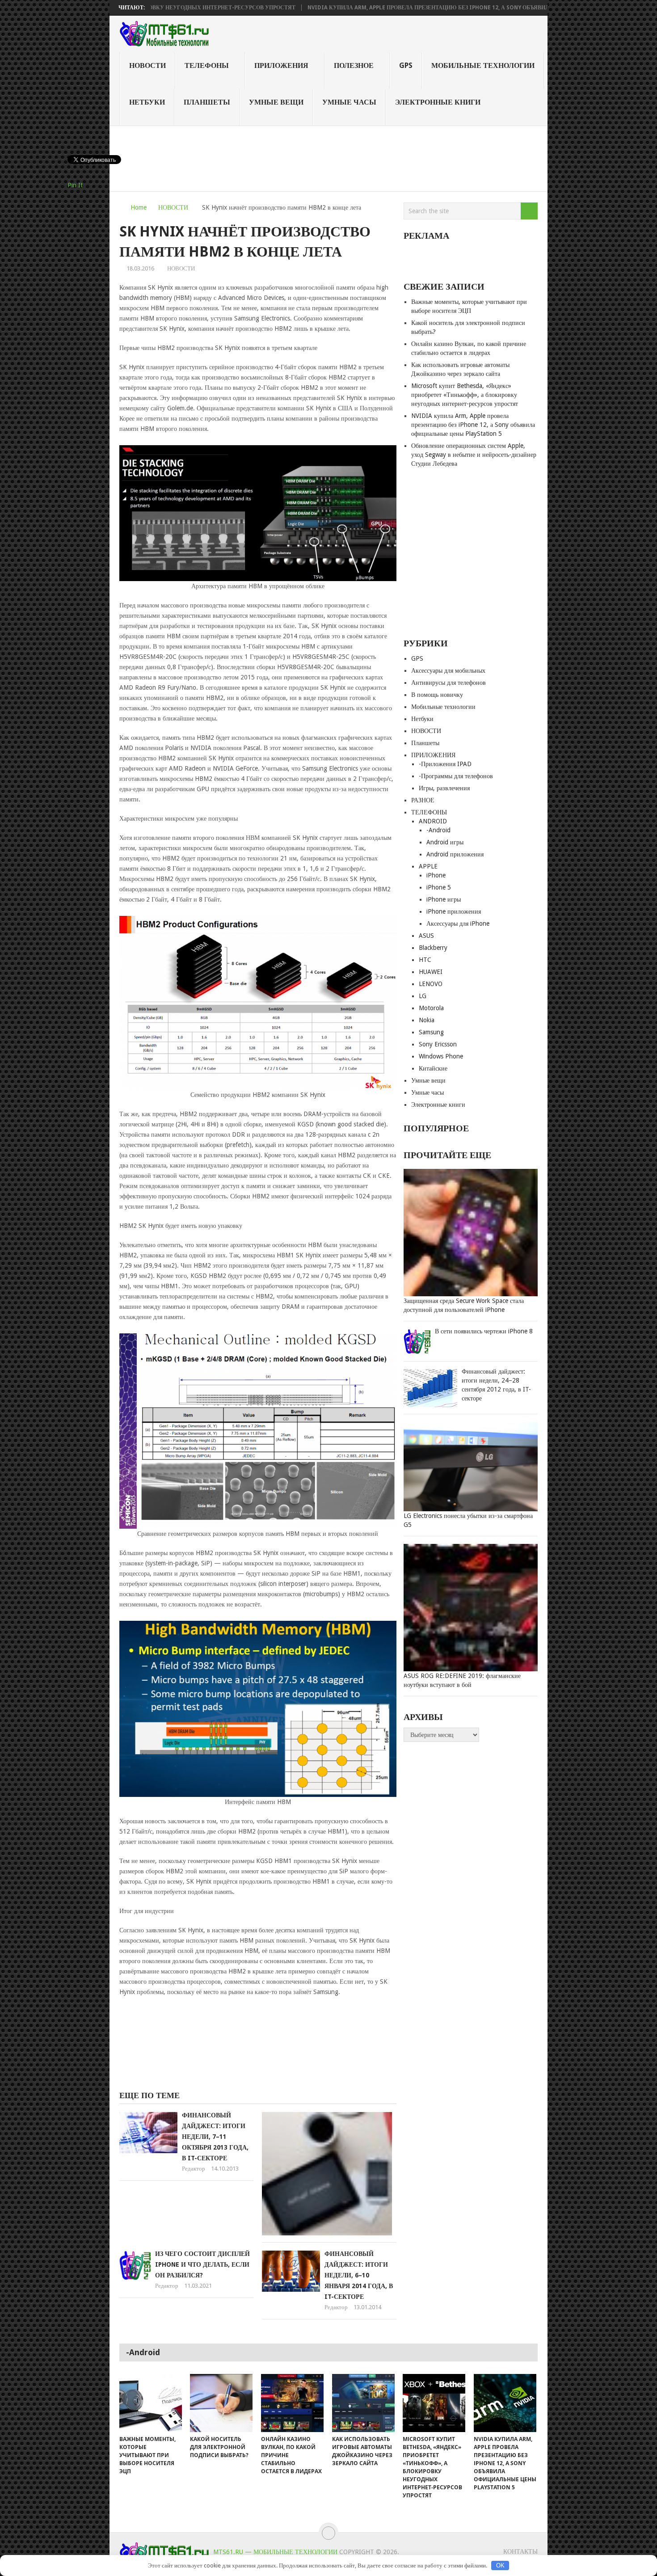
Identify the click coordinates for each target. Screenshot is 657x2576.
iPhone (436, 875)
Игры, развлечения (444, 788)
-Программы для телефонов (456, 776)
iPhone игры (444, 899)
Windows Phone (441, 1056)
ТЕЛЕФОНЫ (207, 65)
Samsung (431, 1032)
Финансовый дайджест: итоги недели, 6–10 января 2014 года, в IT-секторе (359, 2275)
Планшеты (207, 102)
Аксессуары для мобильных (448, 670)
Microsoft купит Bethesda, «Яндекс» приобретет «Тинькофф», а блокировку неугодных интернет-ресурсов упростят (465, 395)
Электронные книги (438, 102)
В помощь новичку (437, 695)
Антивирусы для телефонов (449, 683)
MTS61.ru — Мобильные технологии (275, 2552)
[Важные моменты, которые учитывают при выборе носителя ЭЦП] (151, 2403)
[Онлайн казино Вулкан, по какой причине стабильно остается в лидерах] (292, 2403)
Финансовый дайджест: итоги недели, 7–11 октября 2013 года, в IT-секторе (215, 2137)
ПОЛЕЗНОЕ (354, 65)
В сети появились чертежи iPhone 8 (484, 1331)
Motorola (431, 1008)
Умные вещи (276, 102)
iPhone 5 (439, 887)
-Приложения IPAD (445, 764)
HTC (425, 960)
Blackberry (433, 948)
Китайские (433, 1068)
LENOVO (431, 984)
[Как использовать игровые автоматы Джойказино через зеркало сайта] (363, 2403)
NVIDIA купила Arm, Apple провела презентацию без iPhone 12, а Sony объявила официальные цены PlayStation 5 (413, 8)
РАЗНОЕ (423, 800)
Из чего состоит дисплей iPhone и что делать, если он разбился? (202, 2264)
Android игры (445, 842)
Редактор (194, 2169)
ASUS (426, 936)
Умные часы (349, 102)
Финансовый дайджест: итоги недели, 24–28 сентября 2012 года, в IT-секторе (496, 1385)
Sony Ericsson (438, 1044)
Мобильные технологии (483, 65)
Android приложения (455, 854)
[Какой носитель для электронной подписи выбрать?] (221, 2403)
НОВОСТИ (147, 65)
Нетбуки (147, 102)
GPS (406, 65)
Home (139, 207)
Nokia (427, 1020)
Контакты (520, 2551)
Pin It (75, 185)
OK (500, 2565)
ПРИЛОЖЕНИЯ (281, 65)
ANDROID (433, 821)
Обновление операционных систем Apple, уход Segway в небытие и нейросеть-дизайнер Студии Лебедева (474, 455)
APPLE (428, 866)
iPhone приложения (454, 911)
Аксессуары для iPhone (458, 923)
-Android (438, 830)
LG (423, 996)
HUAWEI (431, 972)
